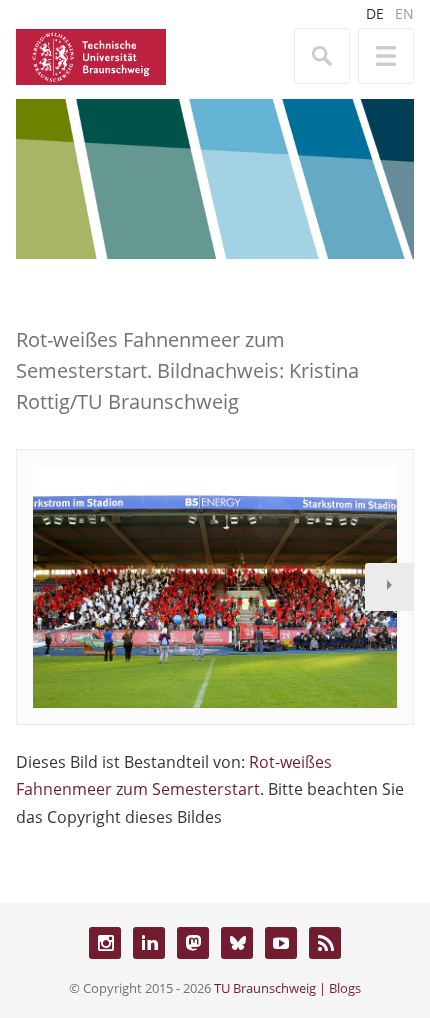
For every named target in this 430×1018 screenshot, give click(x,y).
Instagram (105, 943)
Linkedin (149, 943)
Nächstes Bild (389, 587)
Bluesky (237, 943)
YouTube (281, 943)
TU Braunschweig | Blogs (287, 988)
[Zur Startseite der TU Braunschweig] (91, 55)
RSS (325, 943)
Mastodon (193, 943)
